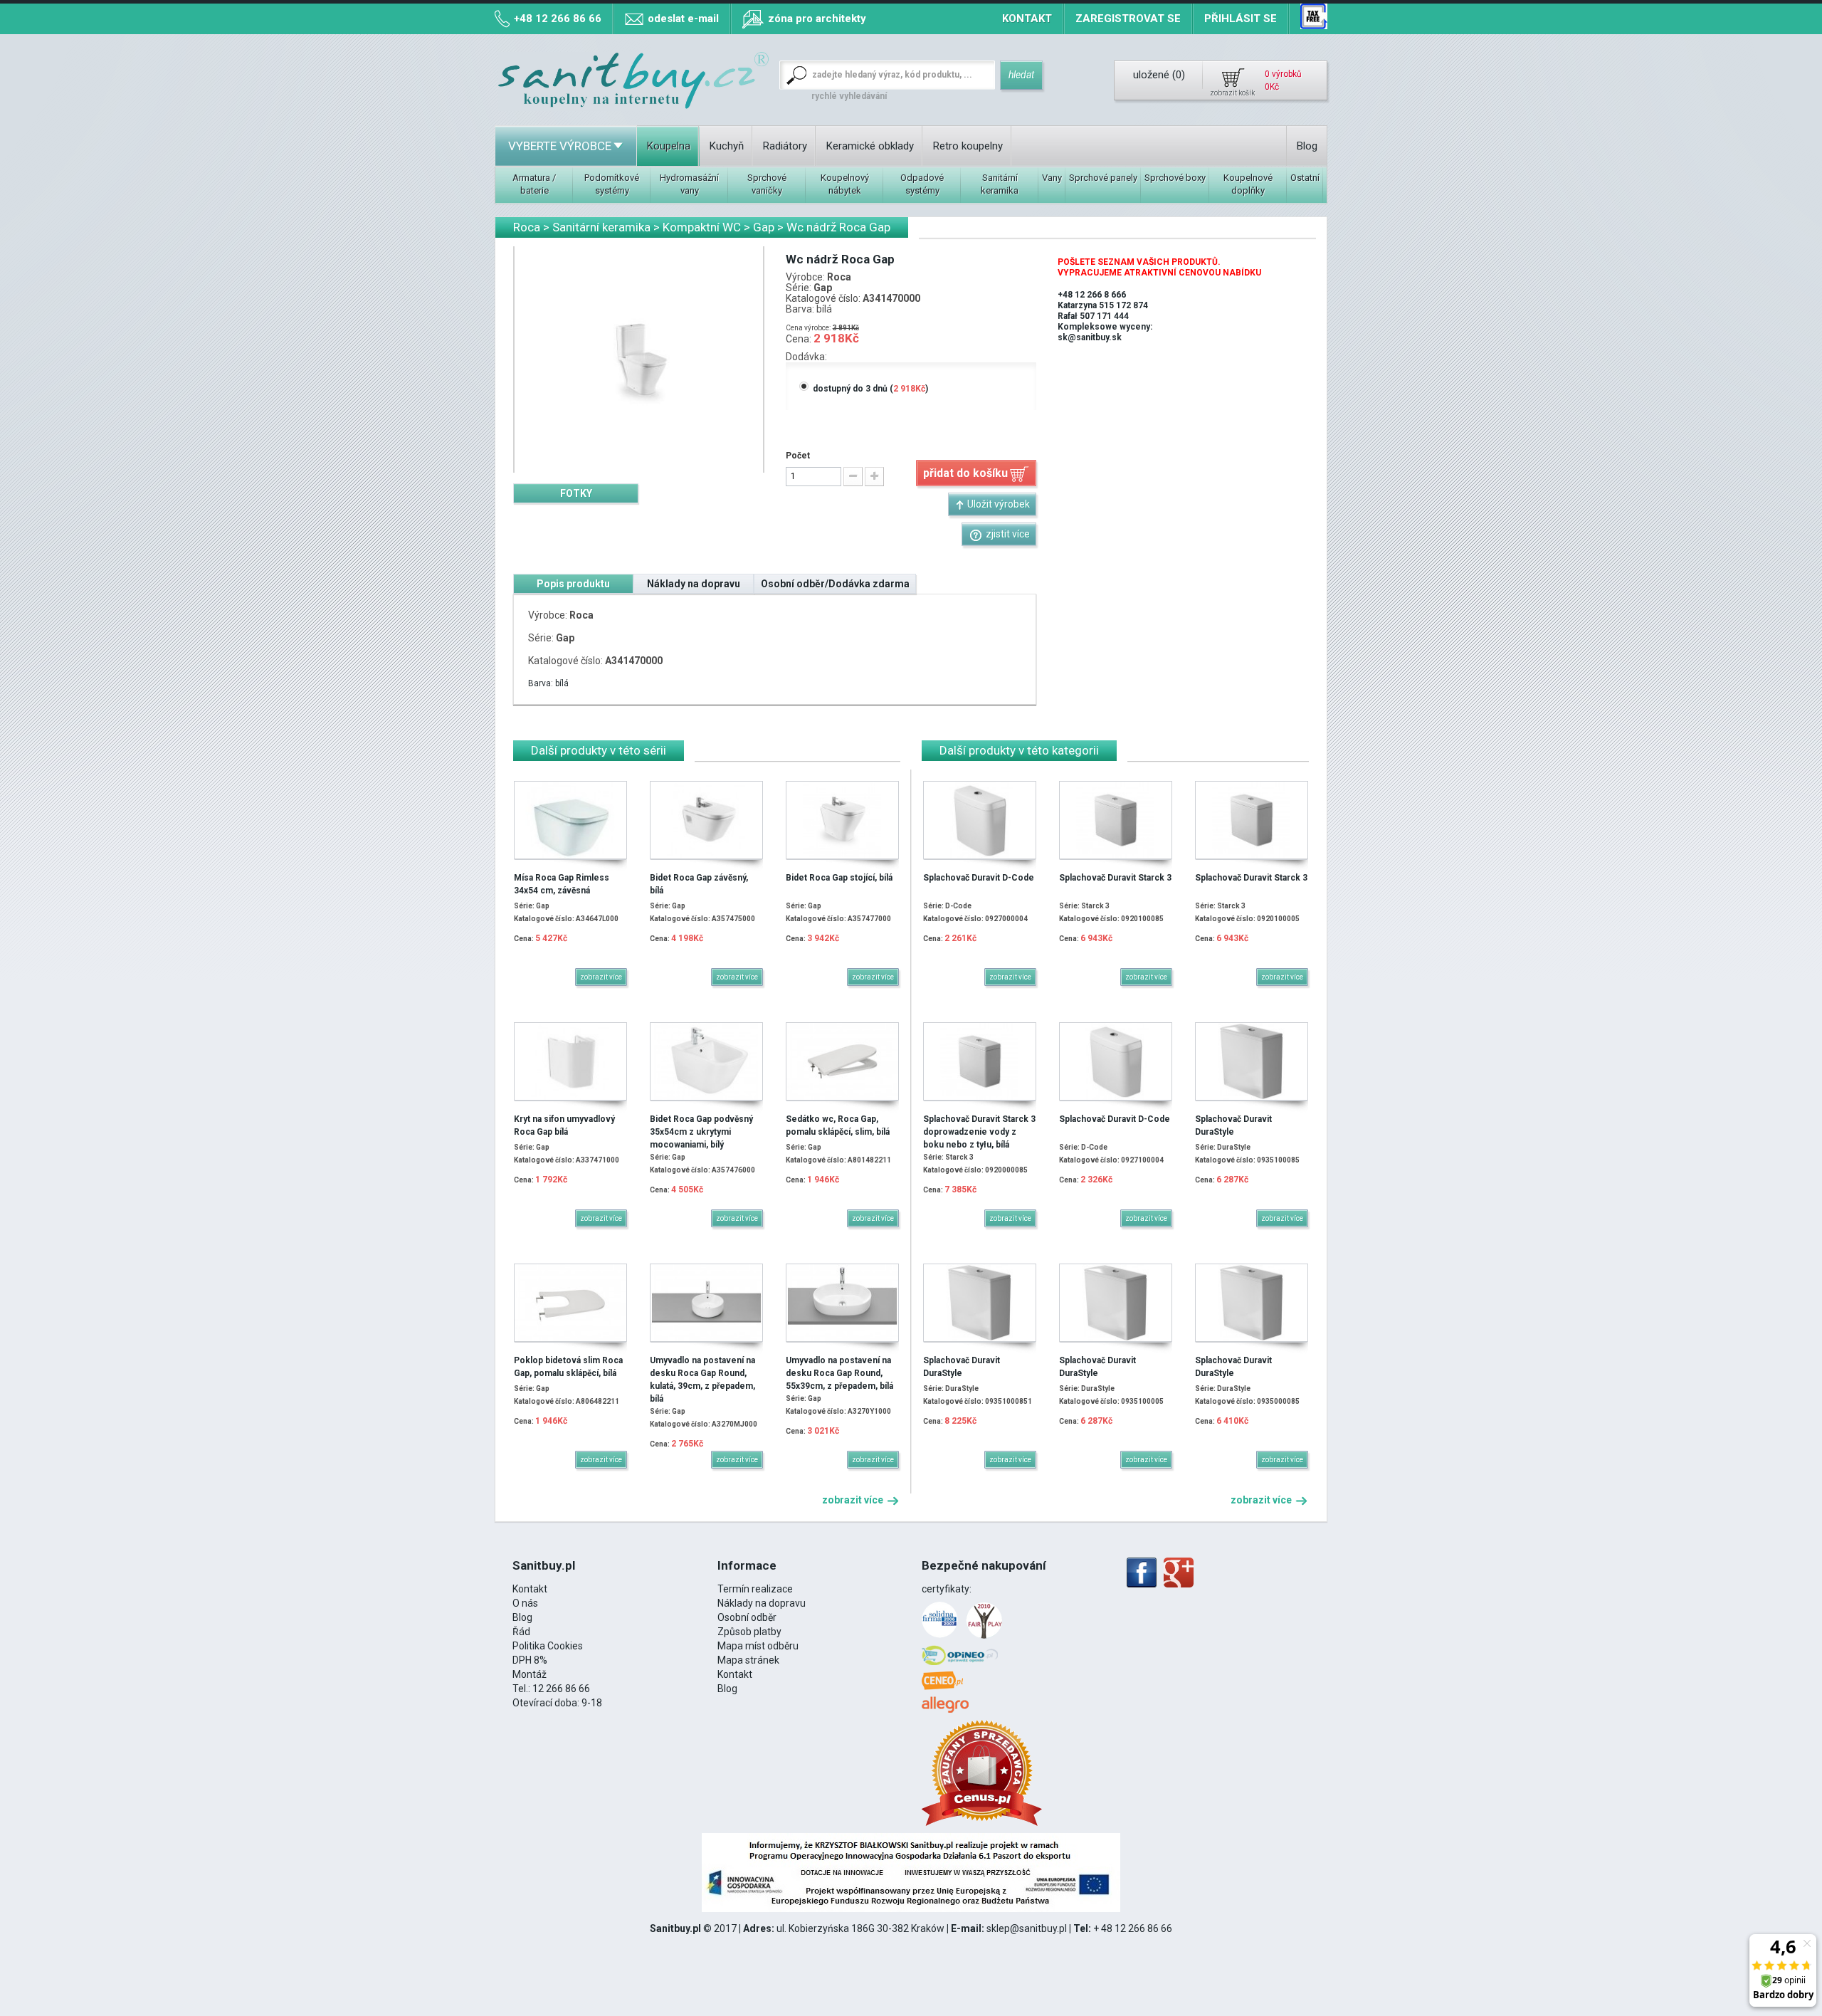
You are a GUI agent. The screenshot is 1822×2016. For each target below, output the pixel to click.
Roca (527, 227)
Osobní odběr (747, 1617)
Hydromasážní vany (689, 184)
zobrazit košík (1232, 93)
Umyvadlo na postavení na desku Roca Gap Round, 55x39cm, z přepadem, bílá (839, 1373)
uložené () (1159, 75)
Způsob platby (749, 1632)
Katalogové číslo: (823, 299)
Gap (764, 227)
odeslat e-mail (683, 19)
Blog (1307, 146)
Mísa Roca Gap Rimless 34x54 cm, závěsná (562, 884)
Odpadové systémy (922, 184)
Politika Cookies (548, 1646)
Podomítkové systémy (612, 184)
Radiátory (785, 146)
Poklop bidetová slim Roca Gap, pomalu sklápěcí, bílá (568, 1367)
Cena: (799, 339)
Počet (798, 456)
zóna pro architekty (817, 19)
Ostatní (1305, 178)
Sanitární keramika (1000, 184)
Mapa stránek (748, 1660)
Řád (521, 1632)
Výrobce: (805, 277)
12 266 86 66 (561, 1689)
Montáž (530, 1674)
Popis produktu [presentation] (573, 584)
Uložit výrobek (999, 504)
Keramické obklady (870, 146)
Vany (1052, 178)
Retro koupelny (968, 146)
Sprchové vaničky (767, 184)
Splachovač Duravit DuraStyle (1233, 1125)
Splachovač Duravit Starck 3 (1115, 878)
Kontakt (1027, 19)
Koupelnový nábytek (845, 184)
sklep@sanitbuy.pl (1027, 1928)
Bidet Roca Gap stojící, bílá (839, 878)
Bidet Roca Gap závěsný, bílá (699, 884)
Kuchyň (727, 146)
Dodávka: (806, 357)
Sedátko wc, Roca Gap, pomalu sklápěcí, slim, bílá (838, 1125)
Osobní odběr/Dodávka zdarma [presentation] (835, 584)
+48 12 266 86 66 (558, 19)
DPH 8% (530, 1660)
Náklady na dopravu (762, 1603)
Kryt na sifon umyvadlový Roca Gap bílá (564, 1125)
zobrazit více (854, 1500)
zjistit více (1008, 534)
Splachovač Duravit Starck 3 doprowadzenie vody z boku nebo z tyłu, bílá (979, 1132)
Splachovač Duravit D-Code (979, 878)
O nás (525, 1603)
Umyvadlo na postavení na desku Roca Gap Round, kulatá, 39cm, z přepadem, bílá (702, 1380)
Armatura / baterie (534, 184)
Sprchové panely (1103, 178)
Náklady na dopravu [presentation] (694, 584)
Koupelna (669, 146)
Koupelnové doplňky (1248, 184)
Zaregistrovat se (1128, 19)
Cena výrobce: (808, 328)
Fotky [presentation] (576, 493)
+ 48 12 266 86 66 (1133, 1928)
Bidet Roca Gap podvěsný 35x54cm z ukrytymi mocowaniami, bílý (701, 1132)
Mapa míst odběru (758, 1646)
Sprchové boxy (1175, 178)
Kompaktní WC (702, 227)
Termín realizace (755, 1589)
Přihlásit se (1241, 19)
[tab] (576, 493)
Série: (799, 288)
